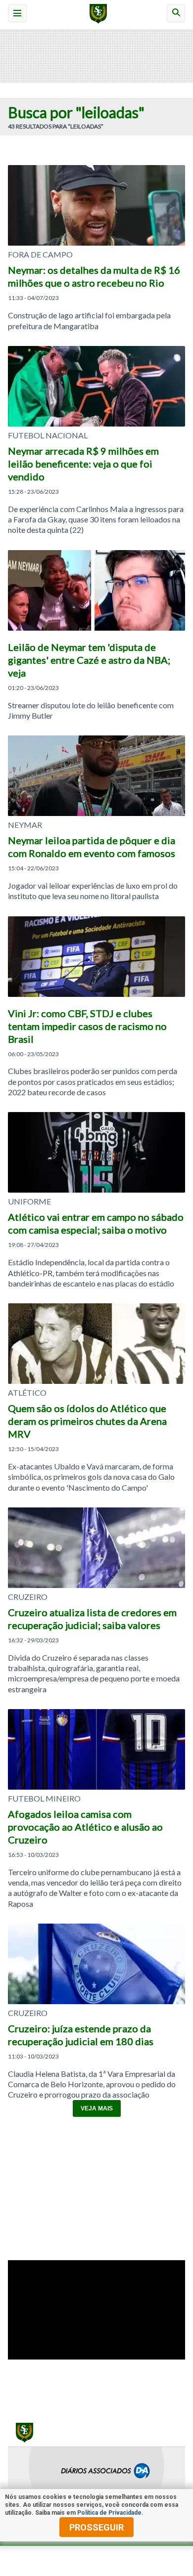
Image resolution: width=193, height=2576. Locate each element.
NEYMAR (25, 825)
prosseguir (96, 2527)
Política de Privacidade (109, 2513)
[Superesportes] (97, 15)
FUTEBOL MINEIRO (44, 1799)
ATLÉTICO (27, 1393)
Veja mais (97, 2108)
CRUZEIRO (28, 1597)
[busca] (176, 13)
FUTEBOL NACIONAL (48, 435)
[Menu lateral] (17, 13)
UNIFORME (29, 1202)
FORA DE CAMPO (40, 255)
